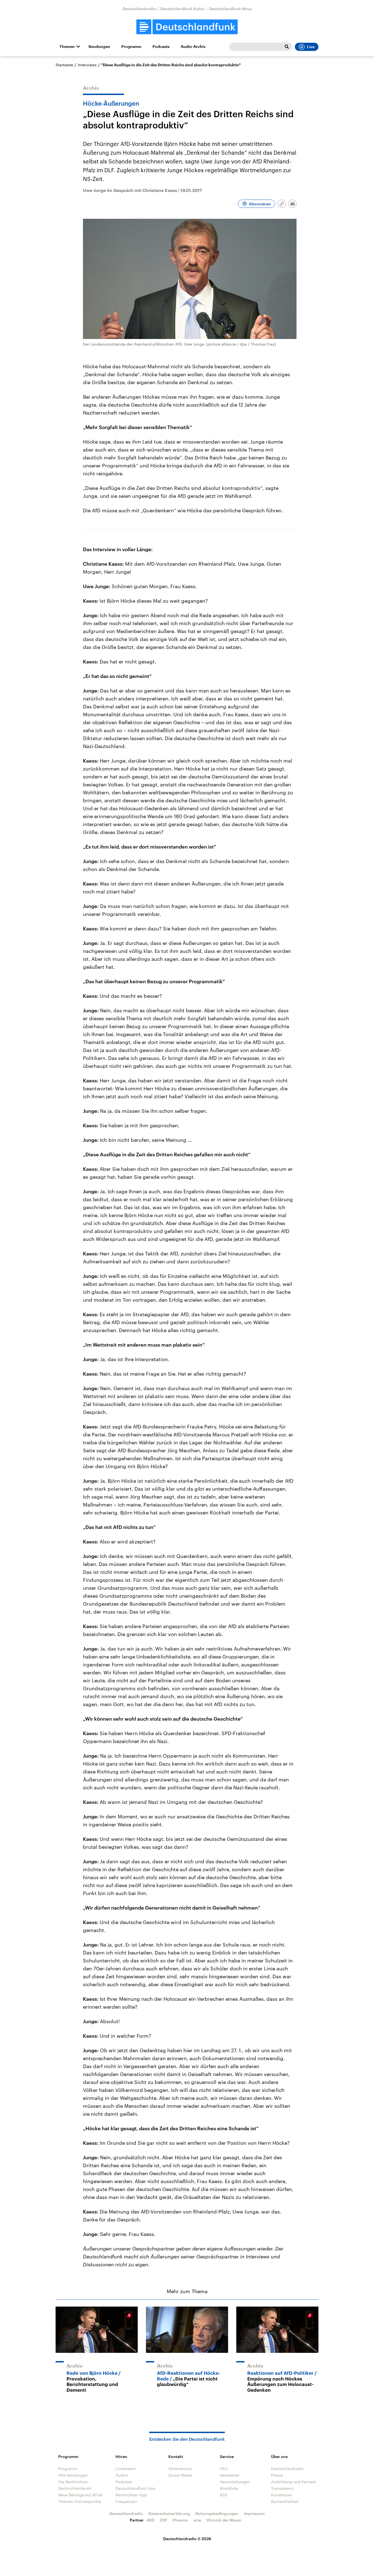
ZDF (164, 2520)
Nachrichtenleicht (75, 2488)
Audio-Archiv (193, 47)
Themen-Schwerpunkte (80, 2501)
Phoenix (180, 2520)
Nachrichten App (131, 2495)
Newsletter (230, 2475)
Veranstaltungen (235, 2482)
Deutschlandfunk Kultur (183, 9)
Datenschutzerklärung (169, 2513)
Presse (277, 2475)
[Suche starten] (287, 47)
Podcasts (161, 47)
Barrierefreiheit (285, 2501)
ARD (150, 2520)
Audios (122, 2475)
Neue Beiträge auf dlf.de (80, 2495)
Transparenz (282, 2488)
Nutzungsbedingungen (217, 2513)
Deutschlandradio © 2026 (187, 2539)
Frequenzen (126, 2501)
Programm (131, 47)
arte (197, 2520)
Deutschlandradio (139, 9)
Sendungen (99, 47)
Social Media (180, 2475)
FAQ (224, 2469)
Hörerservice (180, 2469)
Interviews (87, 65)
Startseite (64, 65)
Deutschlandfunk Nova (230, 9)
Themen (67, 47)
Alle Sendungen (73, 2475)
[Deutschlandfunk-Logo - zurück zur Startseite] (187, 27)
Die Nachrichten (73, 2482)
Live (311, 47)
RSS (224, 2495)
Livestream (126, 2469)
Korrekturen (282, 2495)
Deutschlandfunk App (136, 2488)
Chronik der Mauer (224, 2520)
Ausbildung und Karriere (293, 2482)
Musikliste (229, 2488)
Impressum (254, 2513)
